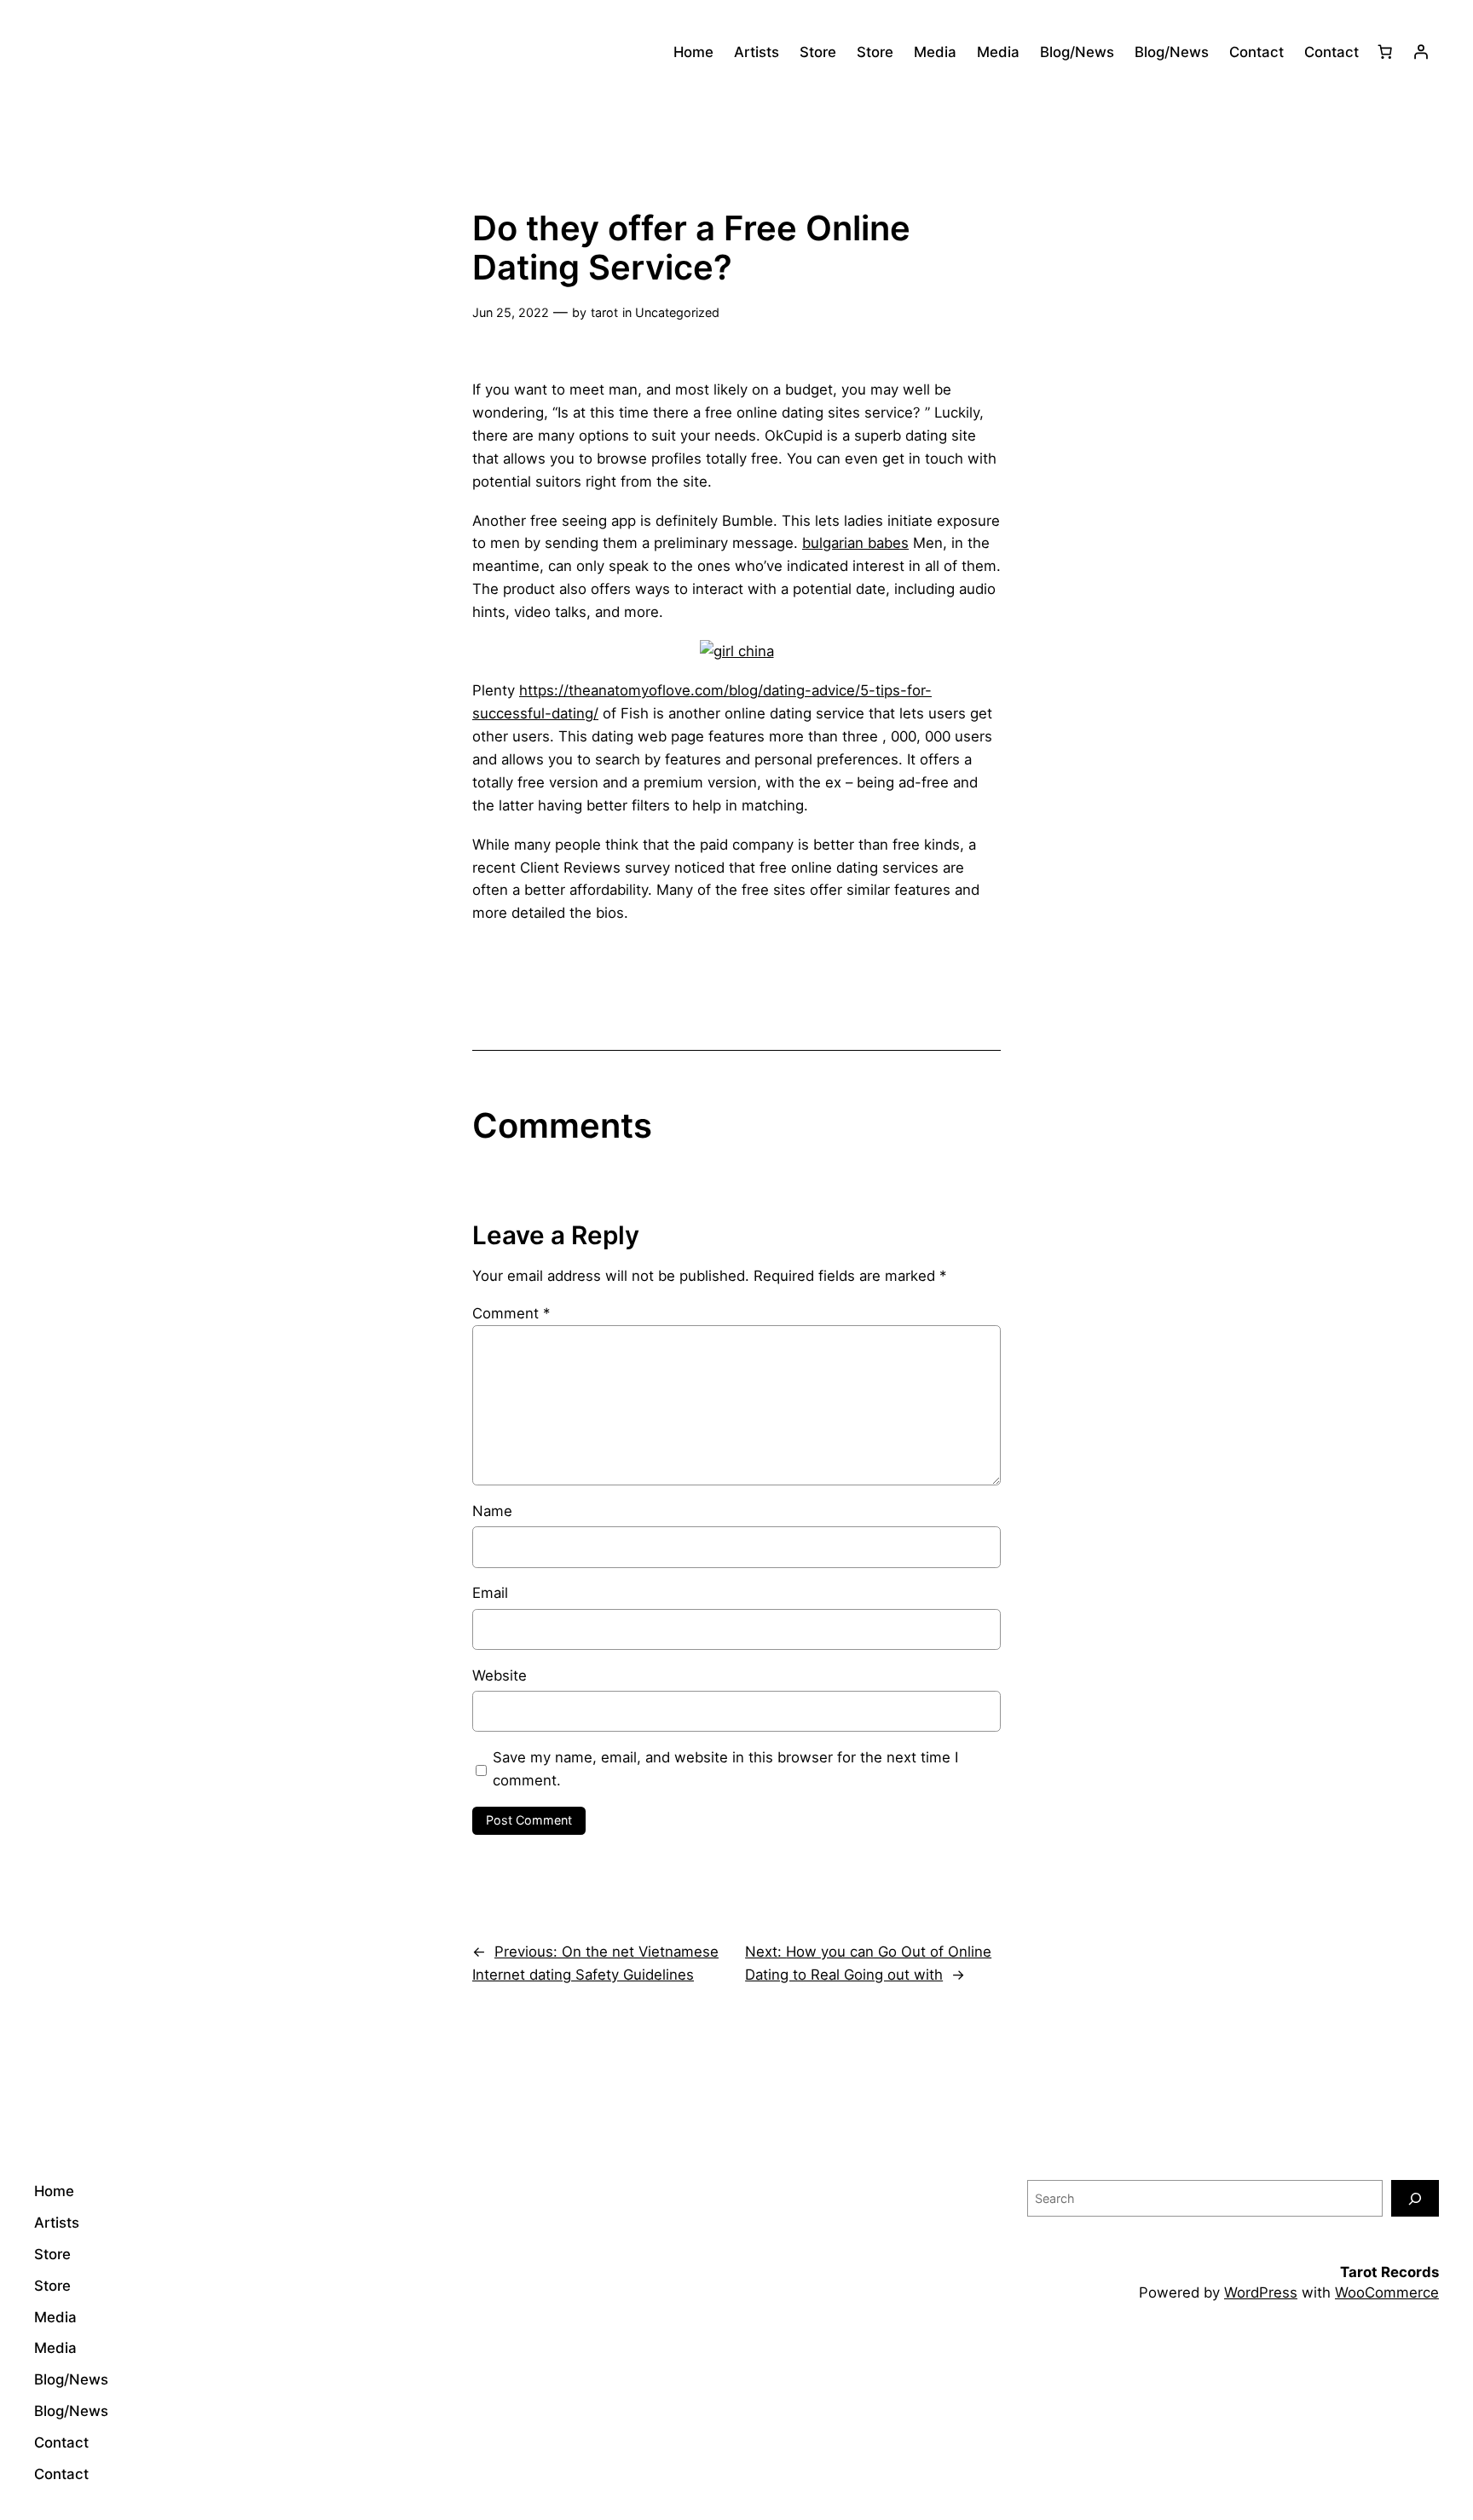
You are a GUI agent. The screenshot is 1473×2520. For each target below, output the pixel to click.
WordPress (1261, 2292)
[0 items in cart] (1385, 52)
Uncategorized (677, 312)
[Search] (1415, 2198)
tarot (604, 312)
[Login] (1421, 52)
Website (500, 1675)
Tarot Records (1389, 2272)
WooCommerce (1387, 2292)
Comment (511, 1313)
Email (490, 1593)
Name (492, 1511)
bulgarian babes (855, 543)
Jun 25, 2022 (511, 312)
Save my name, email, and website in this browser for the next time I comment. (725, 1769)
